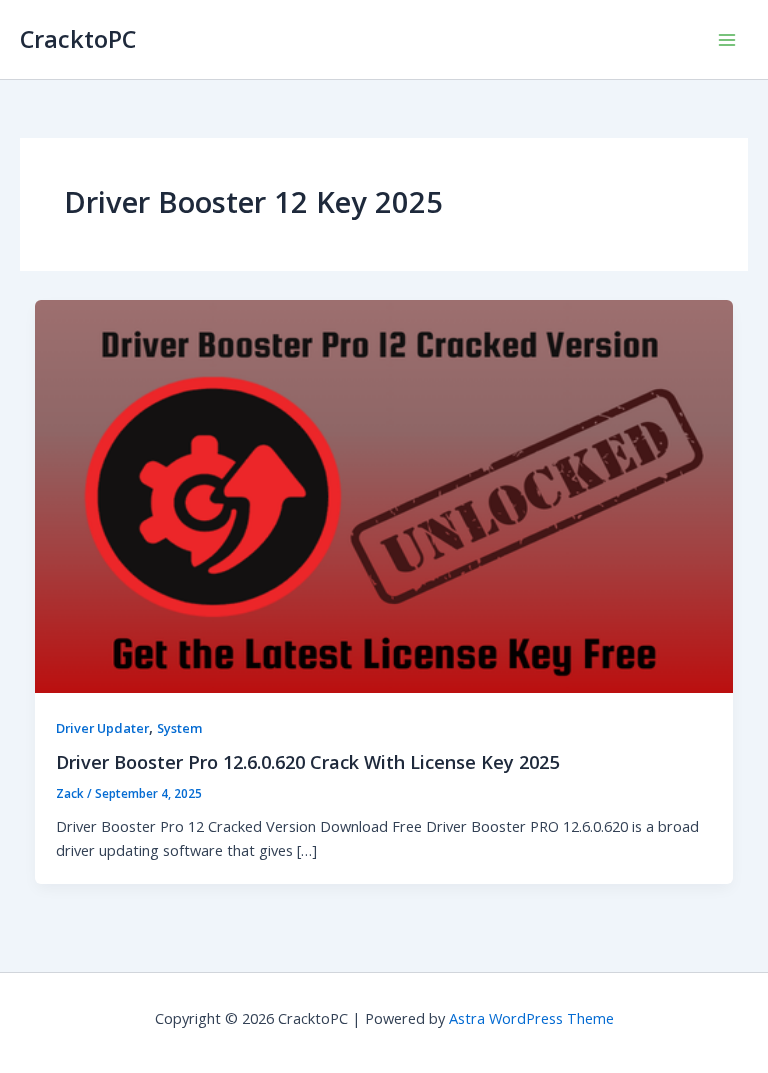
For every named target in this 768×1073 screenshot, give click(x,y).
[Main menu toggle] (727, 40)
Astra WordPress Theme (531, 1018)
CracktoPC (78, 39)
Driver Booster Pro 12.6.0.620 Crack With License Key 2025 (307, 762)
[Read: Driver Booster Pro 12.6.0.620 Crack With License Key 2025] (384, 494)
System (180, 728)
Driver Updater (102, 728)
